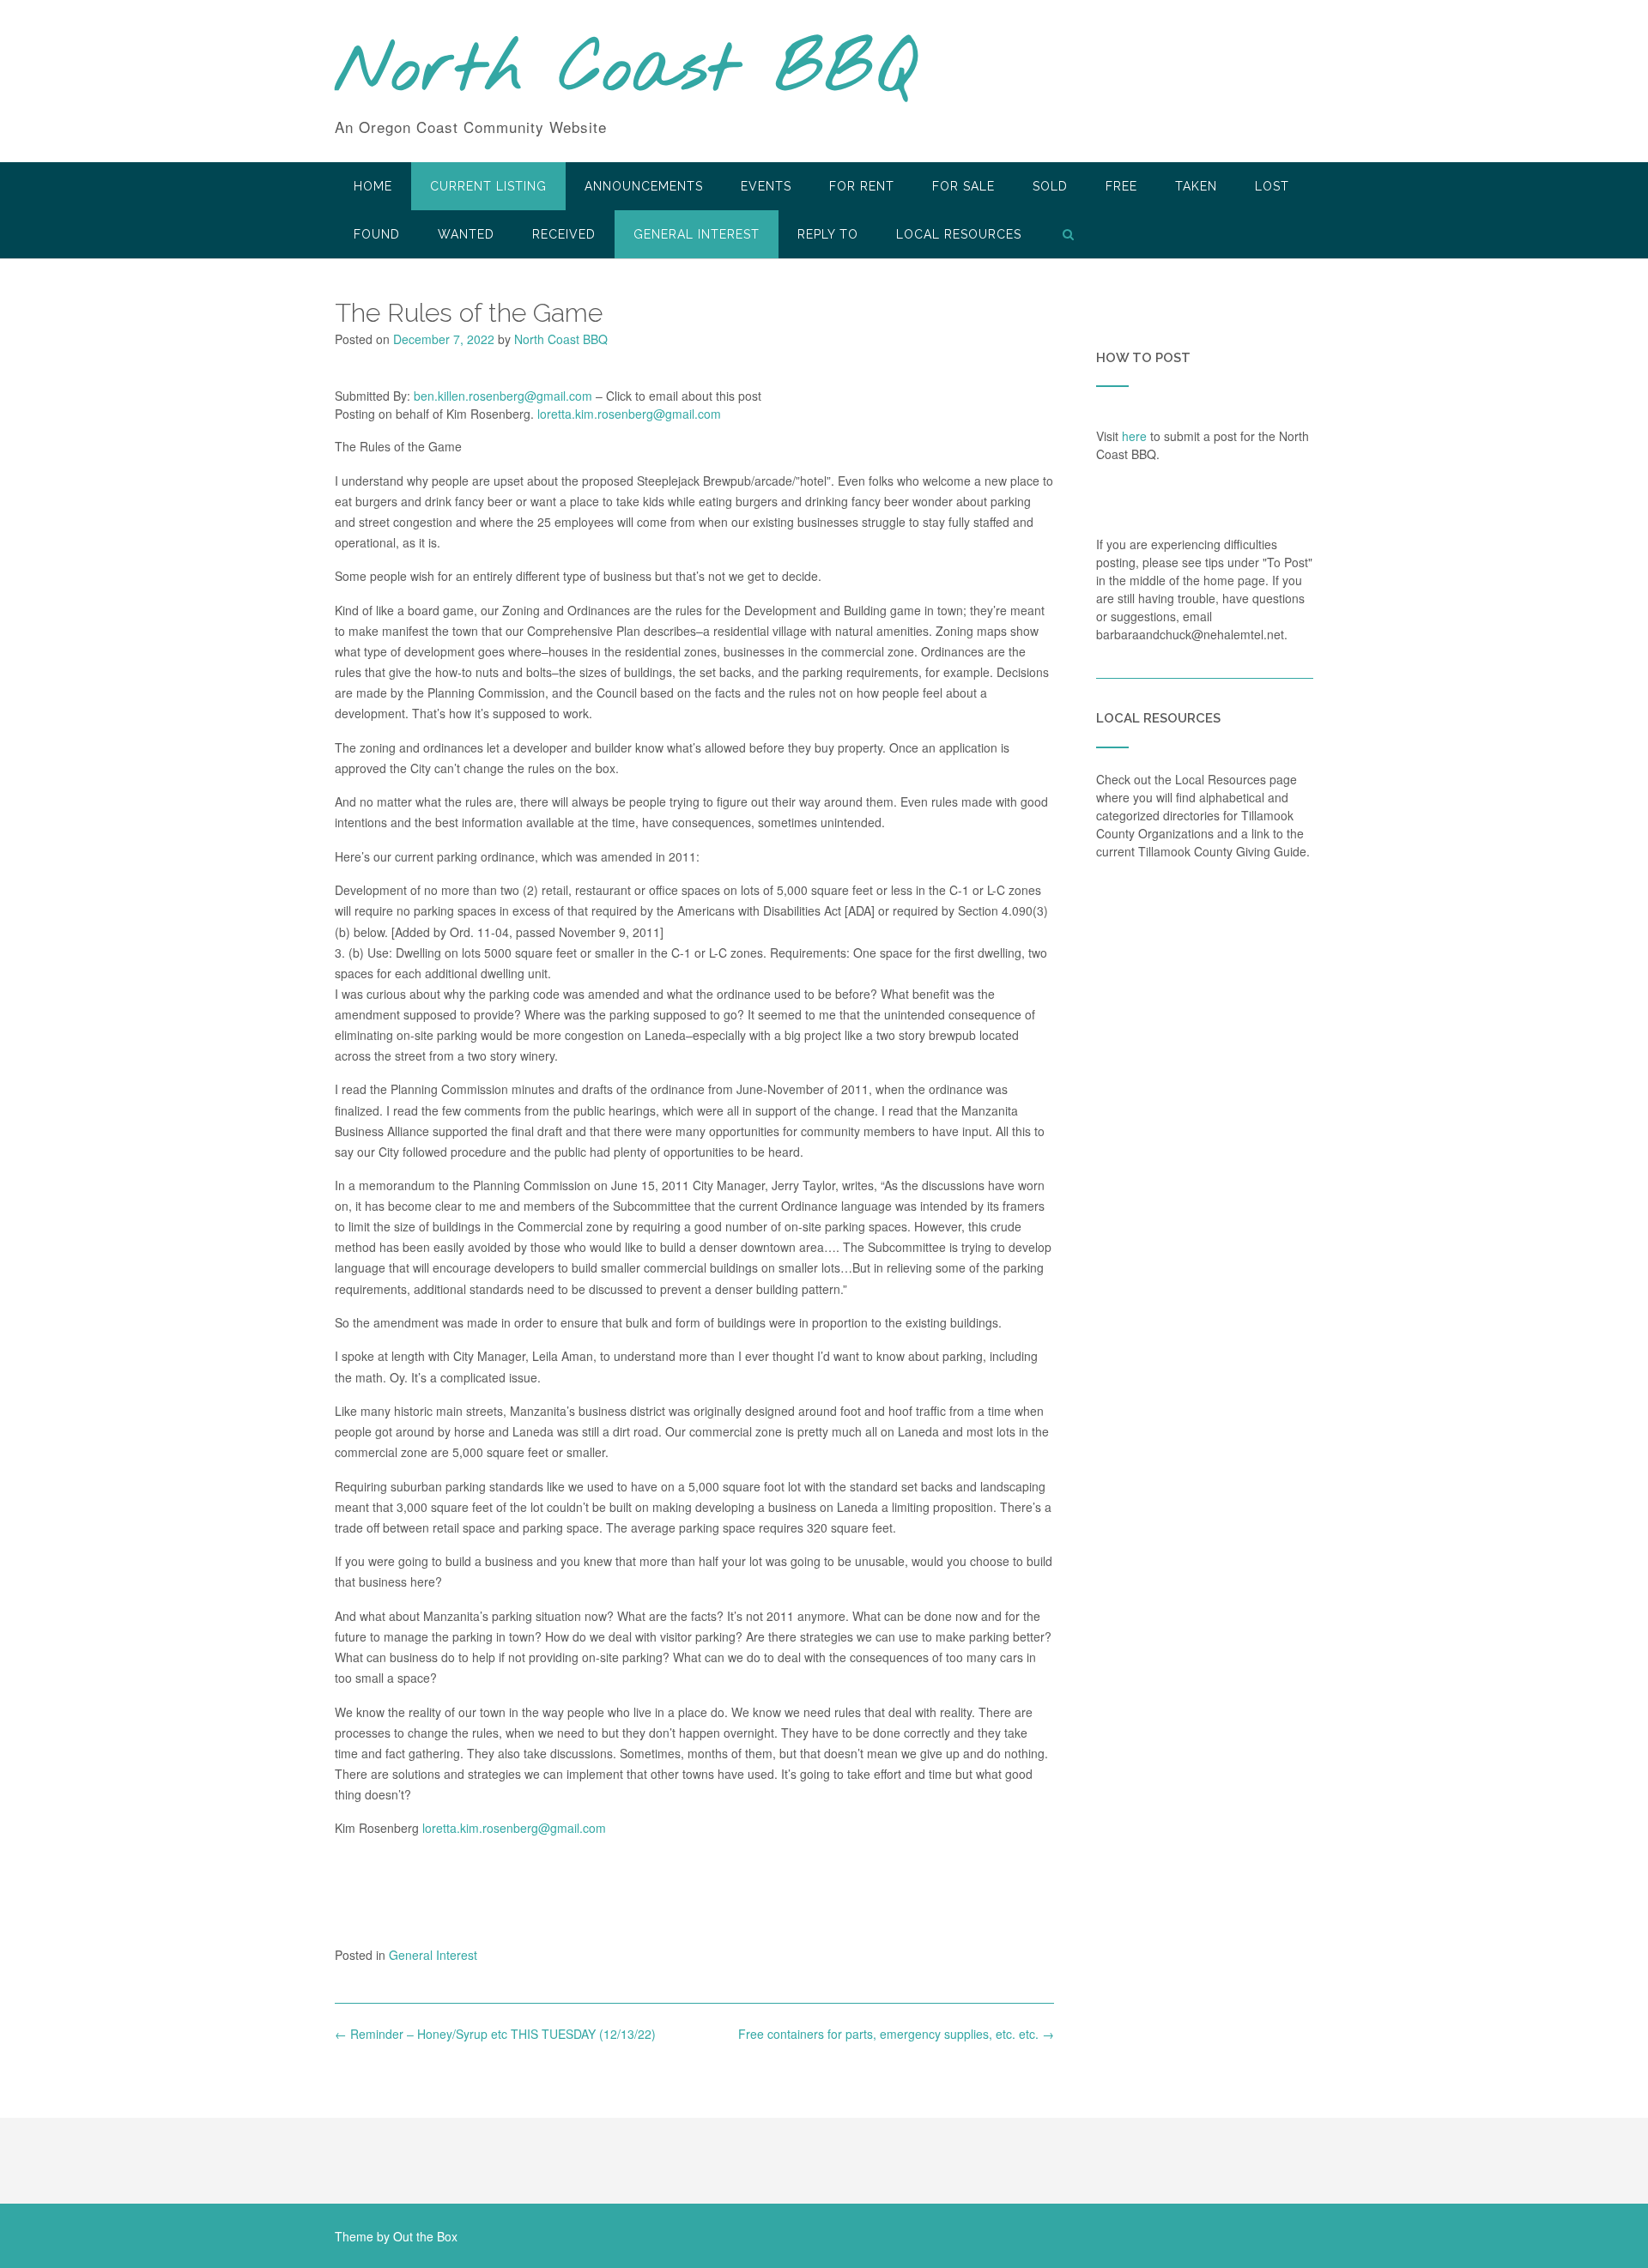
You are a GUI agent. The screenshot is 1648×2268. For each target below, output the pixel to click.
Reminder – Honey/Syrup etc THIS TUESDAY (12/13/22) (495, 2034)
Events (766, 186)
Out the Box (425, 2236)
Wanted (466, 234)
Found (377, 234)
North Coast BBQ (625, 71)
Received (564, 234)
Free (1121, 186)
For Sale (963, 186)
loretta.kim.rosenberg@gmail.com (629, 414)
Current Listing (488, 186)
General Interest (697, 234)
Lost (1272, 186)
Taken (1196, 186)
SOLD (1050, 186)
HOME (373, 186)
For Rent (862, 186)
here (1134, 436)
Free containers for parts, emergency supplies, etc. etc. (896, 2034)
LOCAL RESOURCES (959, 234)
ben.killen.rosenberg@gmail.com (503, 396)
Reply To (828, 234)
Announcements (644, 186)
